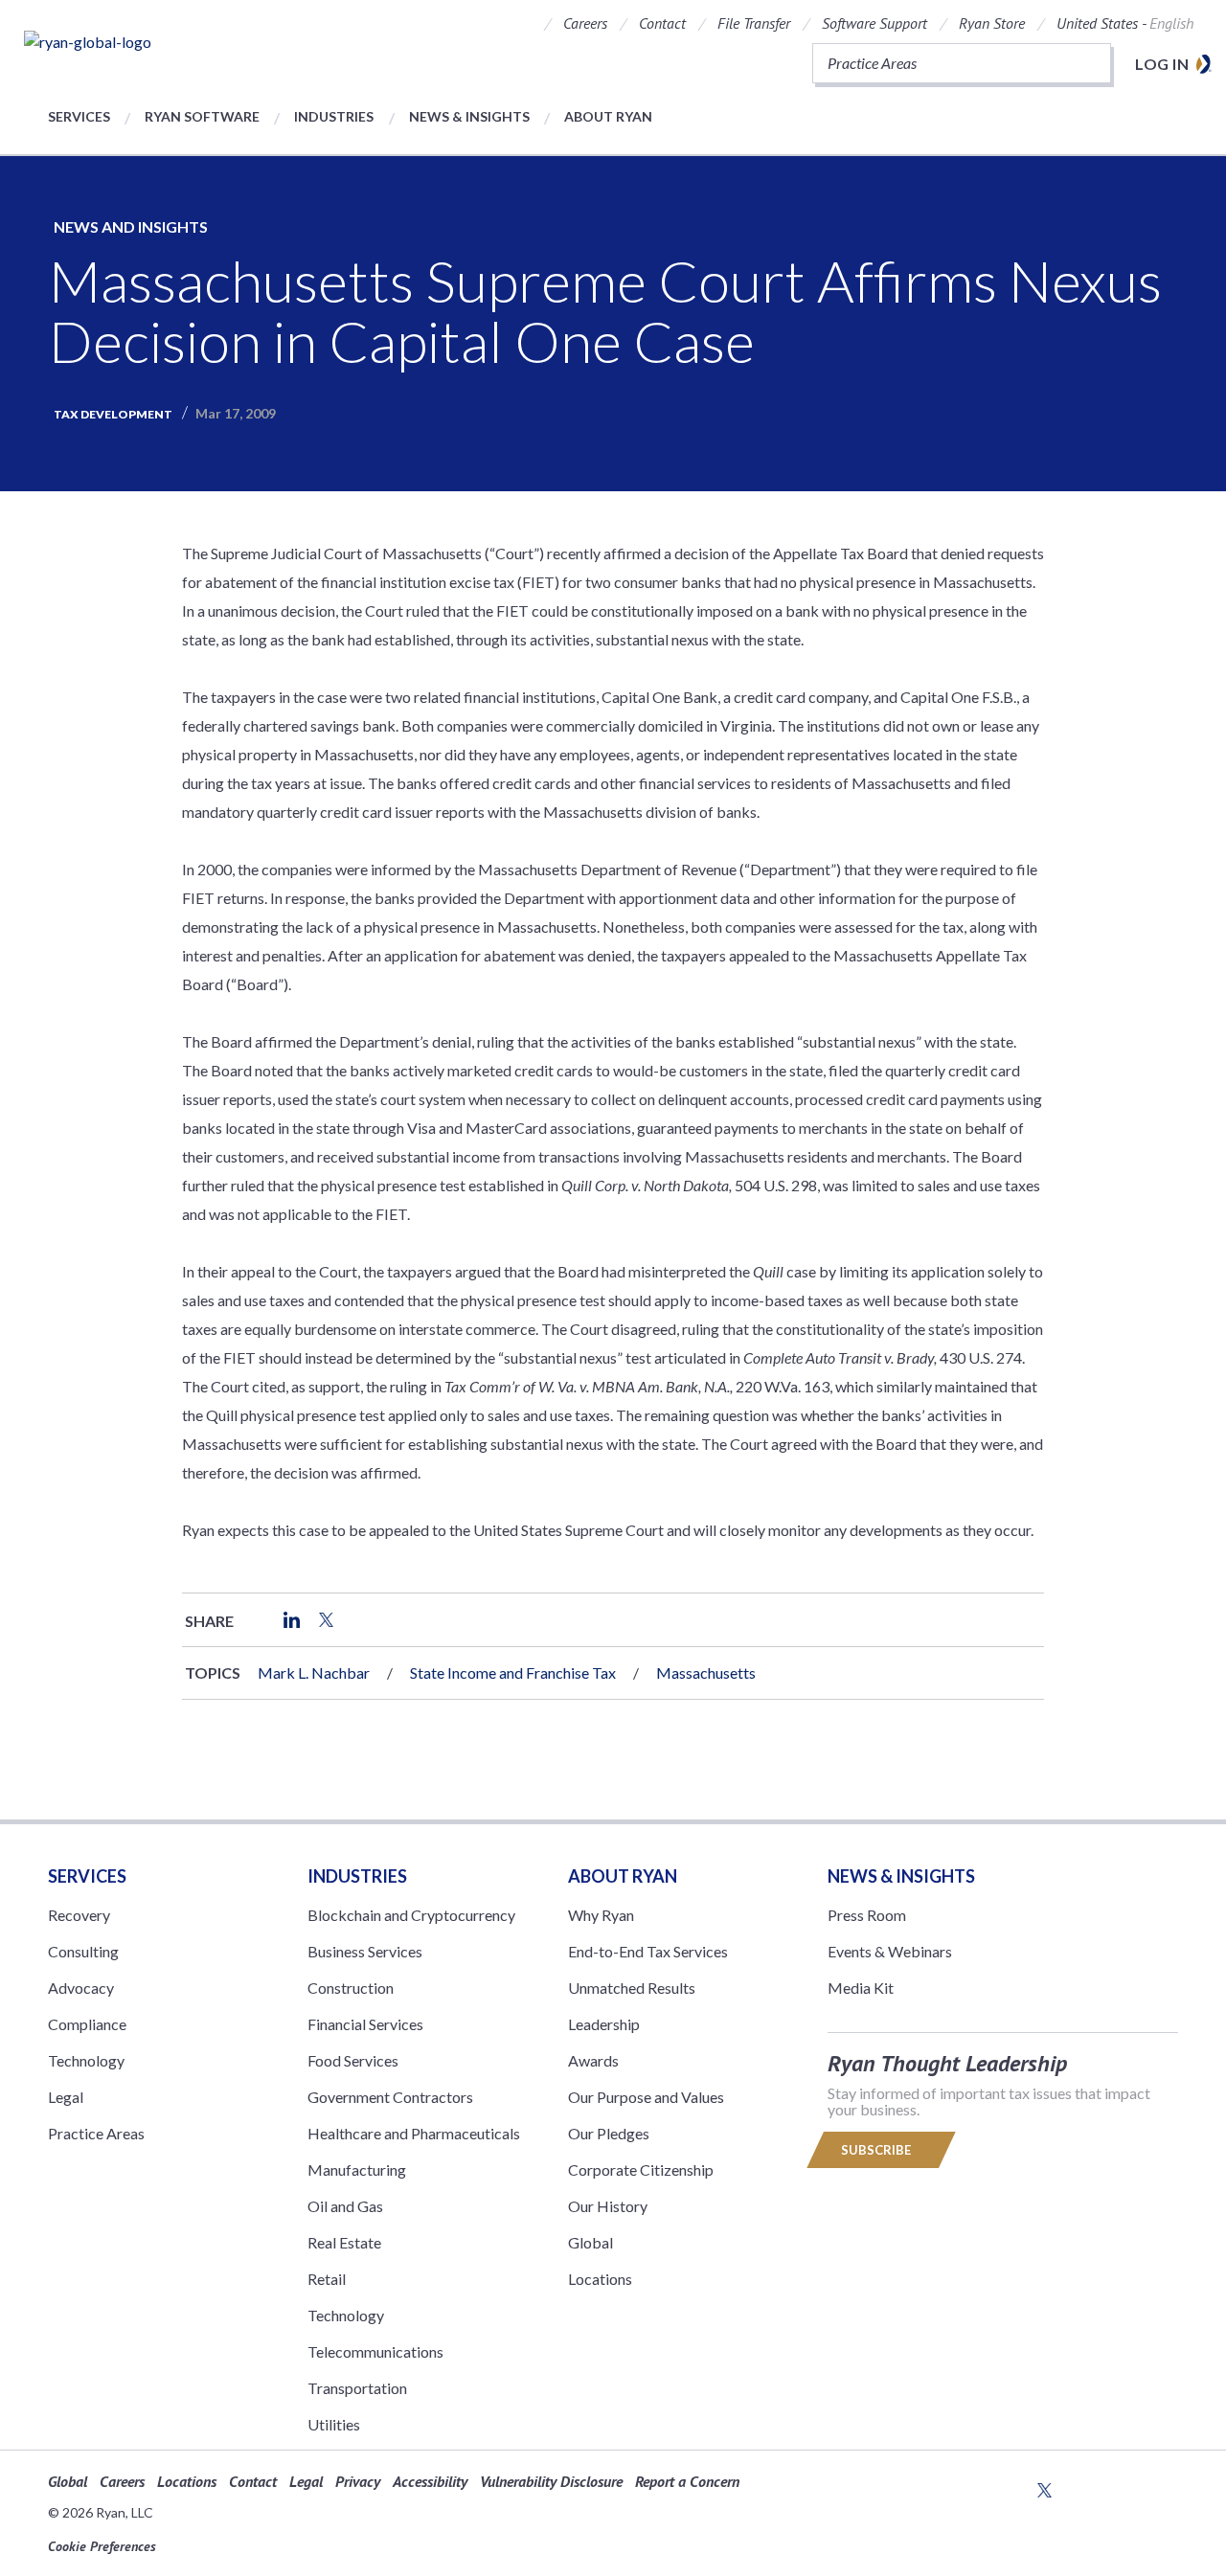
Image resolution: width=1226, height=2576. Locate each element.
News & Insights (469, 116)
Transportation (357, 2388)
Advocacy (81, 1988)
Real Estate (344, 2242)
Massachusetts (706, 1672)
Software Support (874, 23)
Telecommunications (375, 2351)
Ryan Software (202, 116)
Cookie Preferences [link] (102, 2546)
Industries (334, 116)
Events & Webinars (890, 1951)
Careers (585, 23)
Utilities (334, 2424)
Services (79, 116)
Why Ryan (601, 1915)
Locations (600, 2279)
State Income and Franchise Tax (513, 1672)
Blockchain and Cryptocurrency (411, 1915)
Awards (593, 2060)
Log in (1162, 64)
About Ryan (608, 116)
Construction (351, 1988)
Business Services (365, 1951)
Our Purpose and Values (646, 2097)
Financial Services (365, 2024)
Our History (608, 2206)
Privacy (358, 2481)
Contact (662, 23)
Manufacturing (357, 2169)
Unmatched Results (632, 1988)
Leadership (604, 2024)
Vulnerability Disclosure (551, 2481)
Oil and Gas (345, 2206)
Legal (66, 2097)
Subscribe (877, 2150)
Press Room (867, 1915)
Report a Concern (687, 2481)
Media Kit (861, 1988)
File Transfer (754, 23)
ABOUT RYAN (623, 1876)
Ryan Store (992, 23)
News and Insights (131, 226)
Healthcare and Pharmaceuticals (414, 2133)
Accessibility (430, 2481)
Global (590, 2242)
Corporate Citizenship (641, 2169)
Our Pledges (609, 2133)
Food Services (353, 2060)
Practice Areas (96, 2133)
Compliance (87, 2024)
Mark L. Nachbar (314, 1672)
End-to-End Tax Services (648, 1951)
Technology (86, 2060)
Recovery (79, 1915)
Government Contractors (390, 2097)
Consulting (83, 1951)
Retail (327, 2279)
